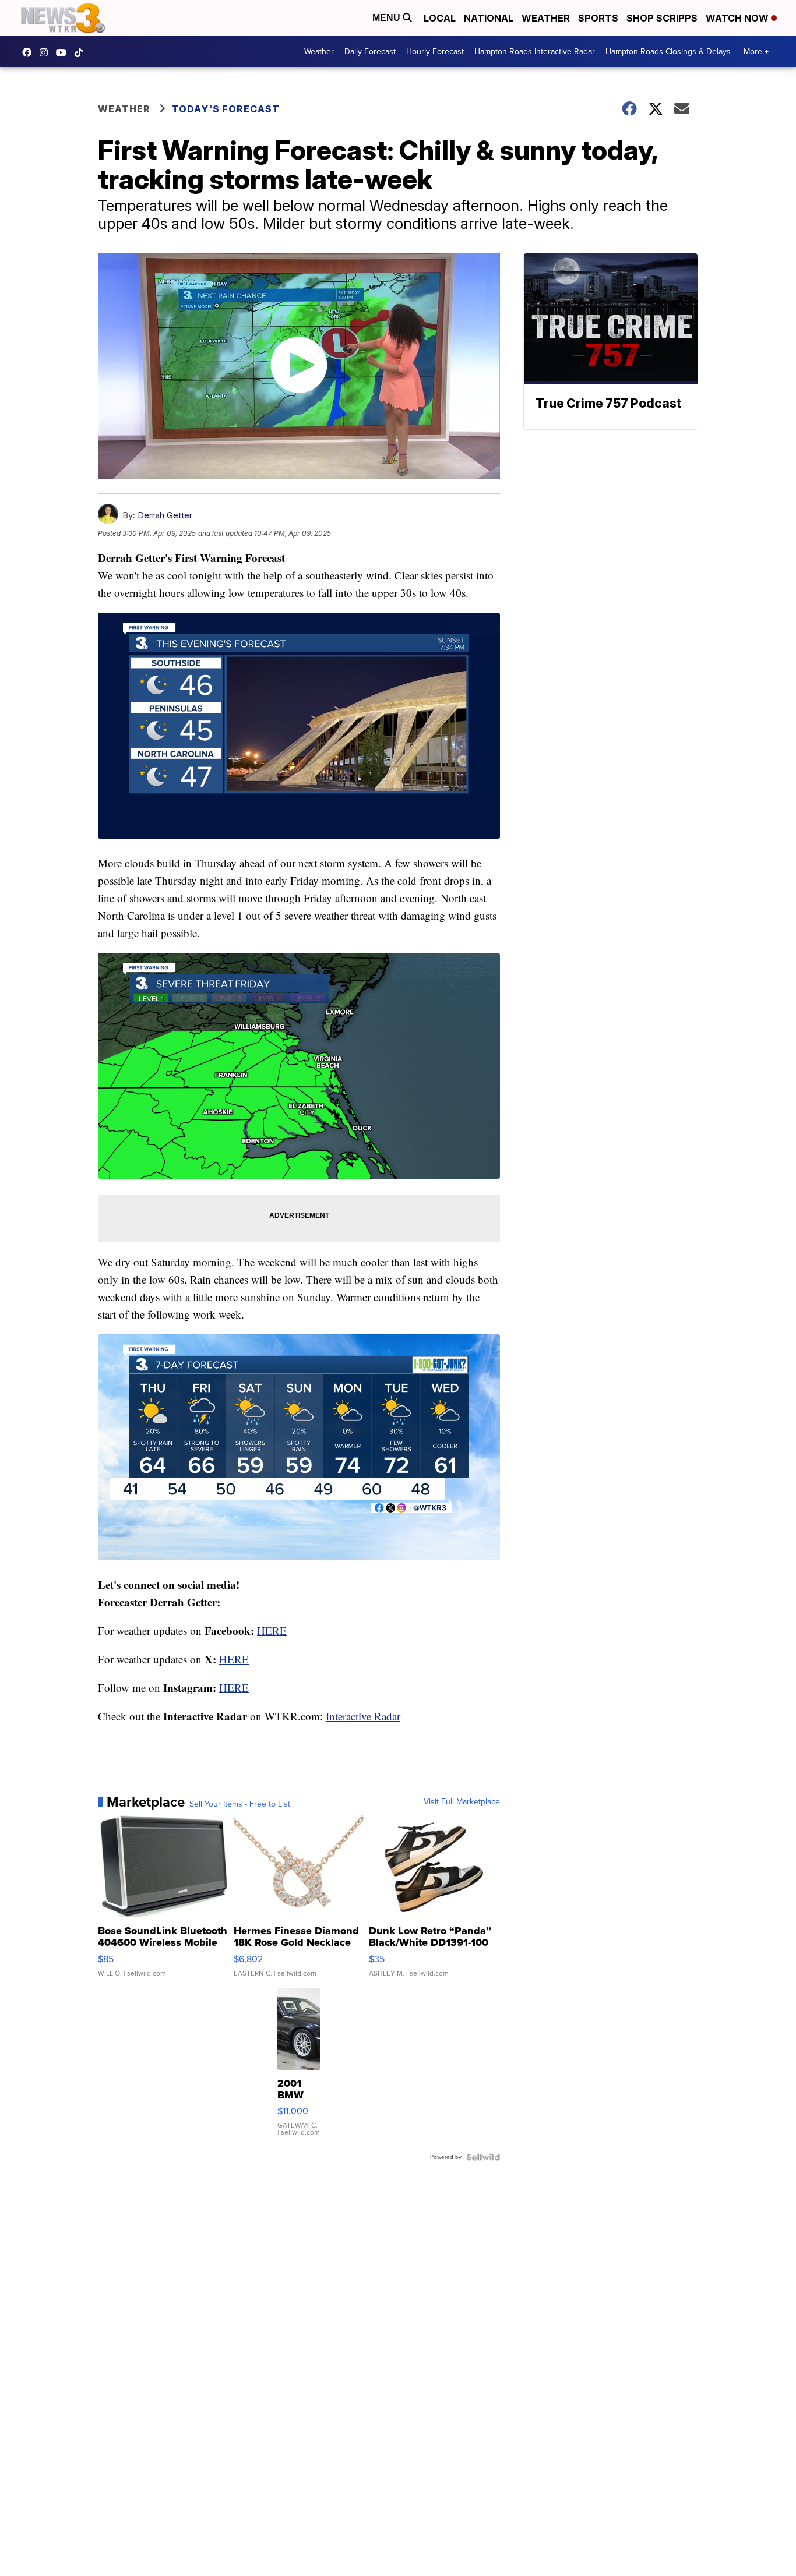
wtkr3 (47, 52)
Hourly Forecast (435, 52)
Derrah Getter (165, 515)
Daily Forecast (370, 52)
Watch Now (738, 18)
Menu (388, 18)
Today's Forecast (226, 109)
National (489, 18)
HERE (272, 1630)
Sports (598, 18)
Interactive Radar (363, 1716)
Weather (546, 18)
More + (756, 52)
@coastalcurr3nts (82, 52)
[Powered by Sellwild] (483, 2157)
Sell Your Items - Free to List (240, 1804)
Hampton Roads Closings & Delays (668, 52)
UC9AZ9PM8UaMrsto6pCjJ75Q (64, 52)
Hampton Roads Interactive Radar (535, 52)
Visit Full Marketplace (462, 1802)
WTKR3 (30, 52)
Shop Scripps (662, 18)
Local (440, 18)
